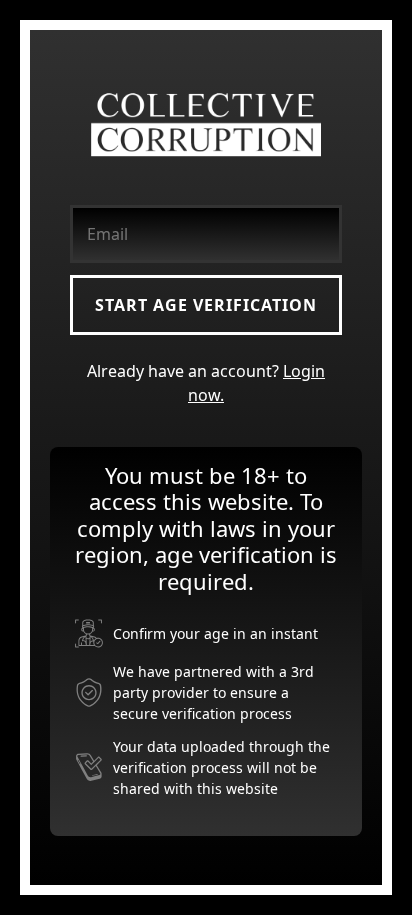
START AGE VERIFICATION (206, 305)
